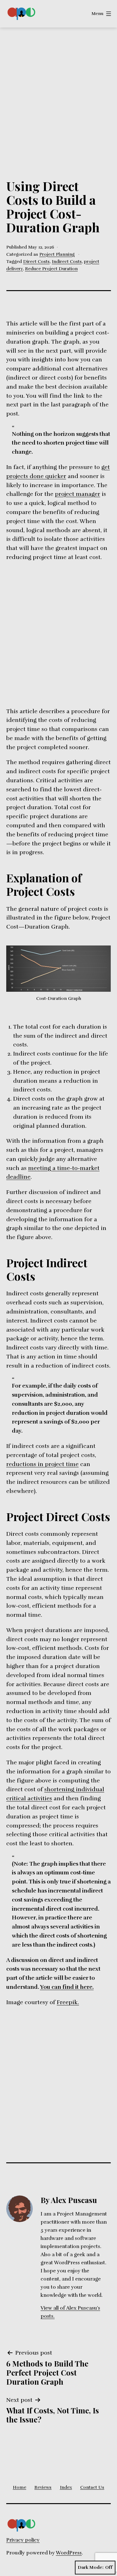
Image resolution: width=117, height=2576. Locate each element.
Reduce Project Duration (51, 269)
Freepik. (68, 2002)
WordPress (69, 2553)
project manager (78, 494)
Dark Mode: (91, 2567)
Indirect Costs (67, 261)
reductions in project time (42, 1464)
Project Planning (57, 254)
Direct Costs (36, 261)
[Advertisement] (58, 89)
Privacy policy (23, 2540)
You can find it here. (67, 1987)
